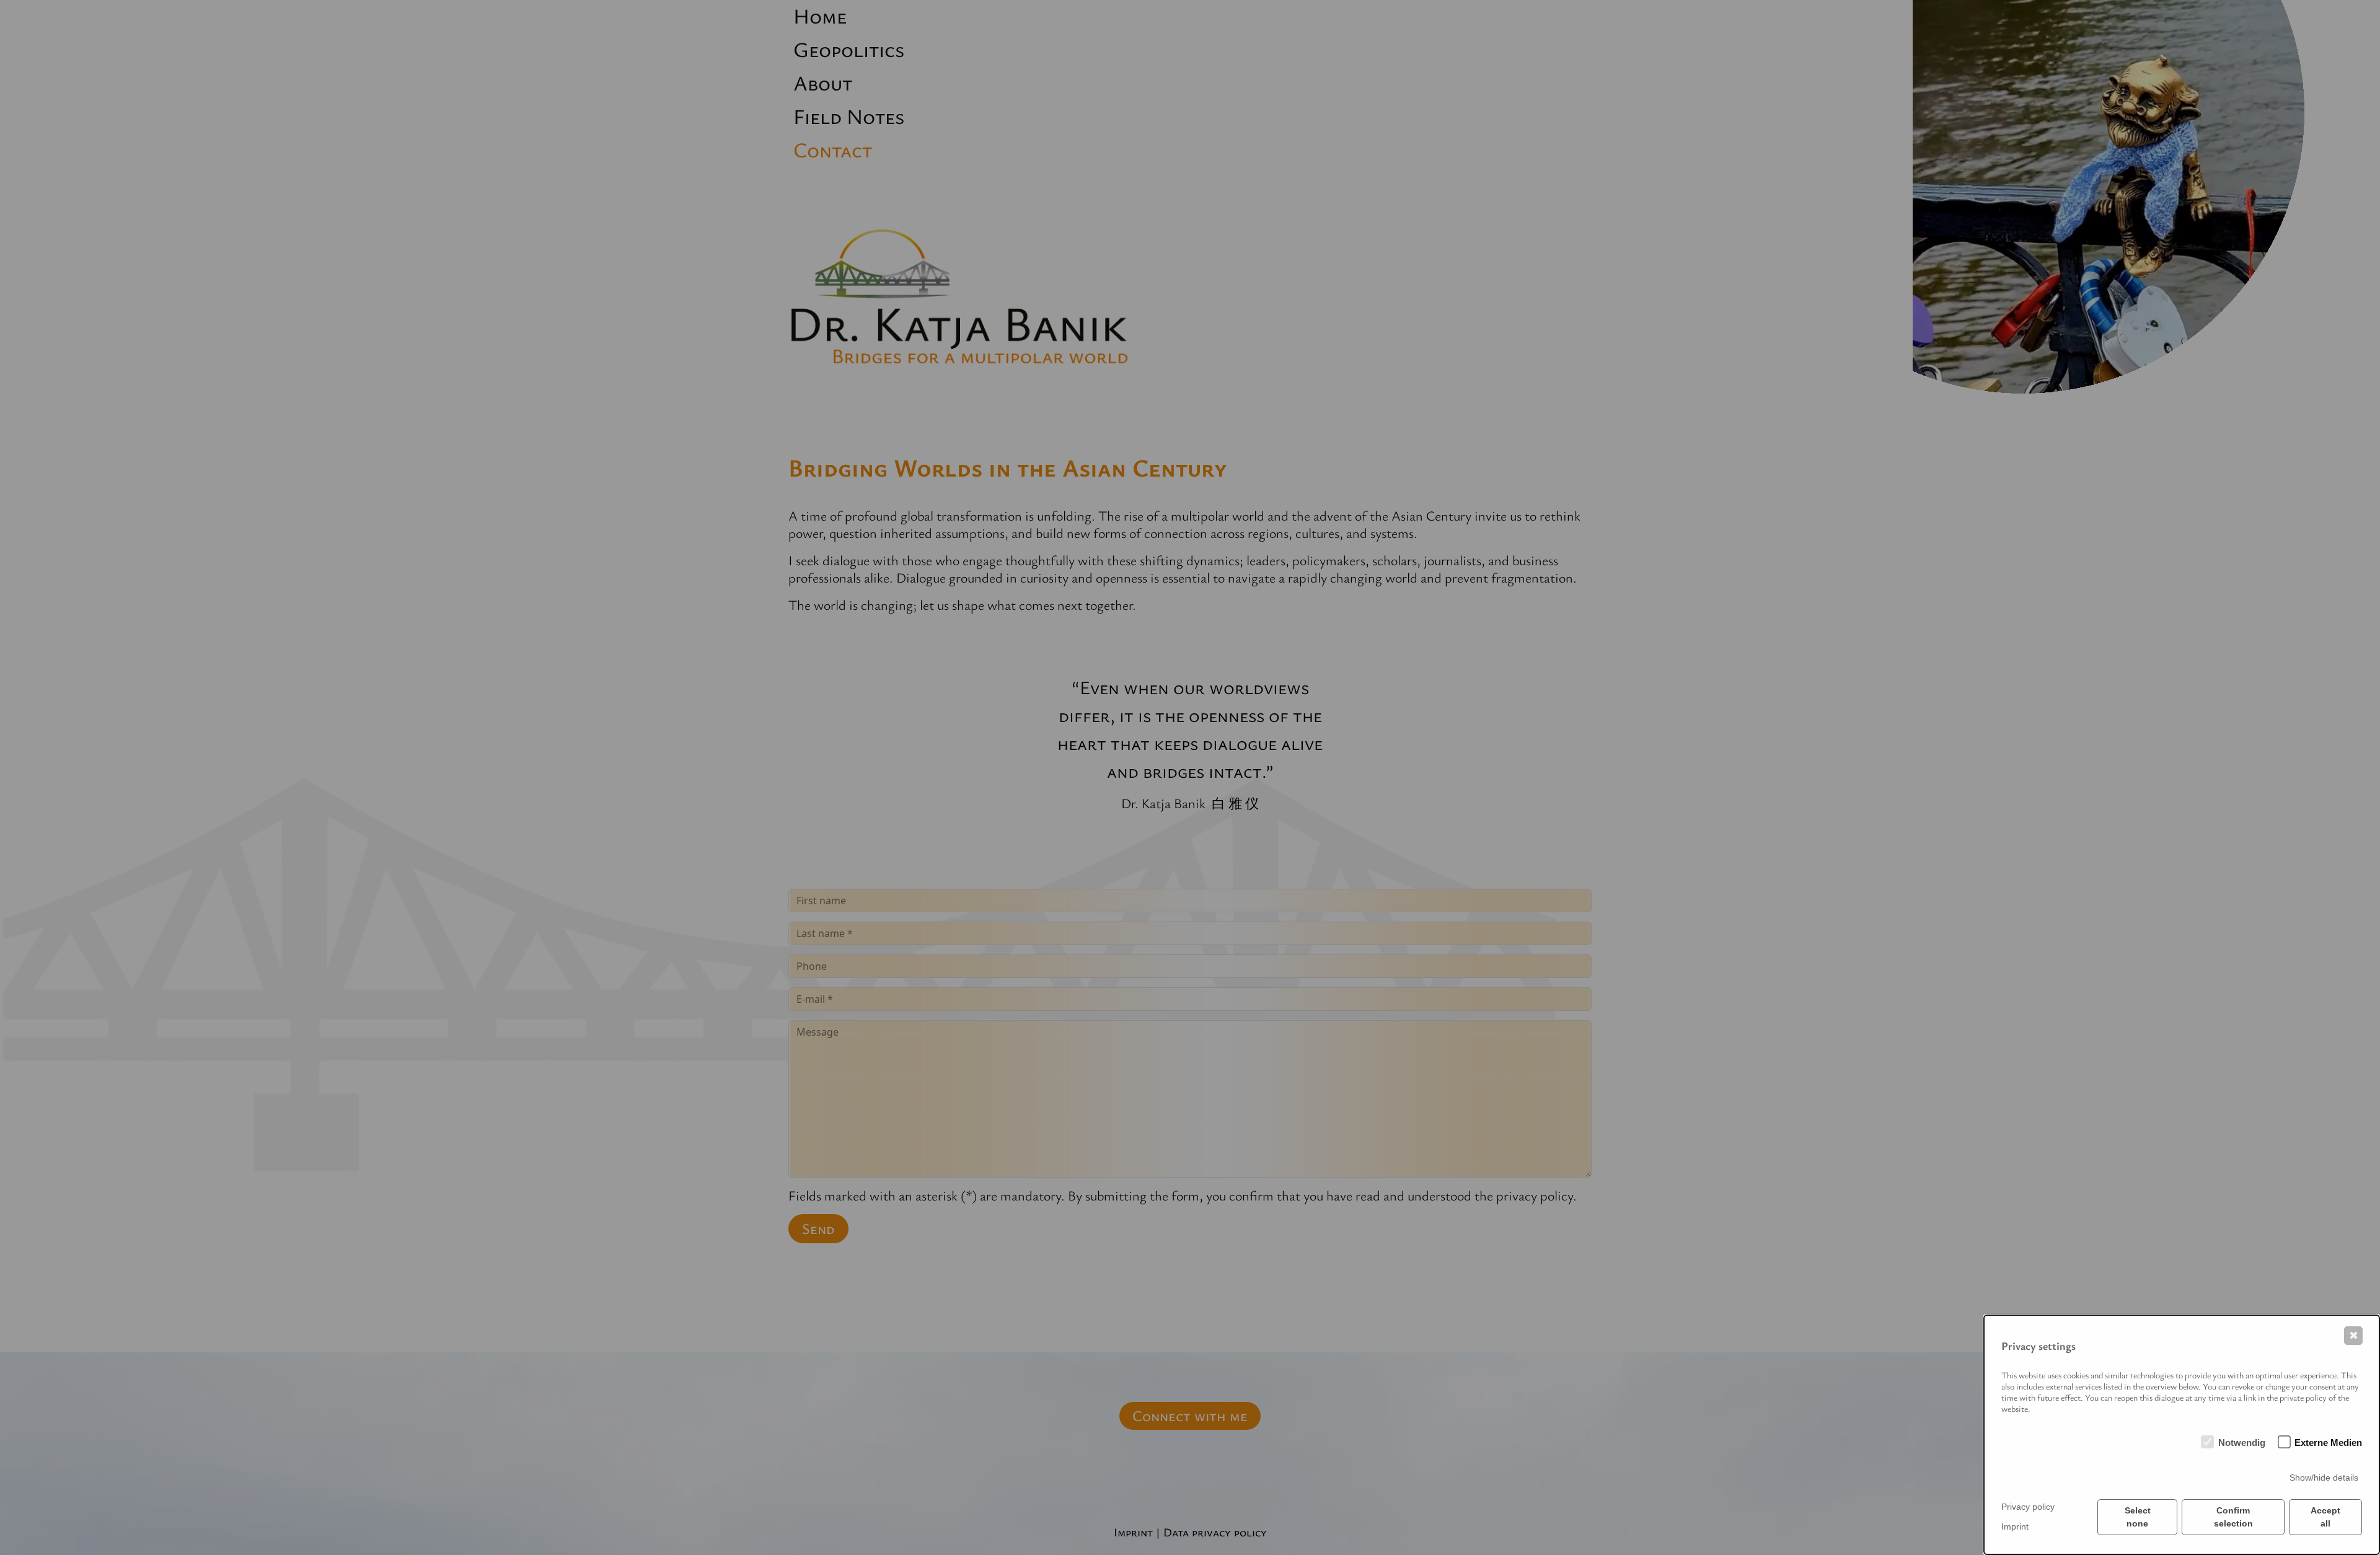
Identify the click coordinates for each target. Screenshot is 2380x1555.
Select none (2138, 1517)
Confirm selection (2233, 1517)
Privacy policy (2028, 1507)
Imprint (2015, 1526)
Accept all (2325, 1517)
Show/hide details (2324, 1478)
